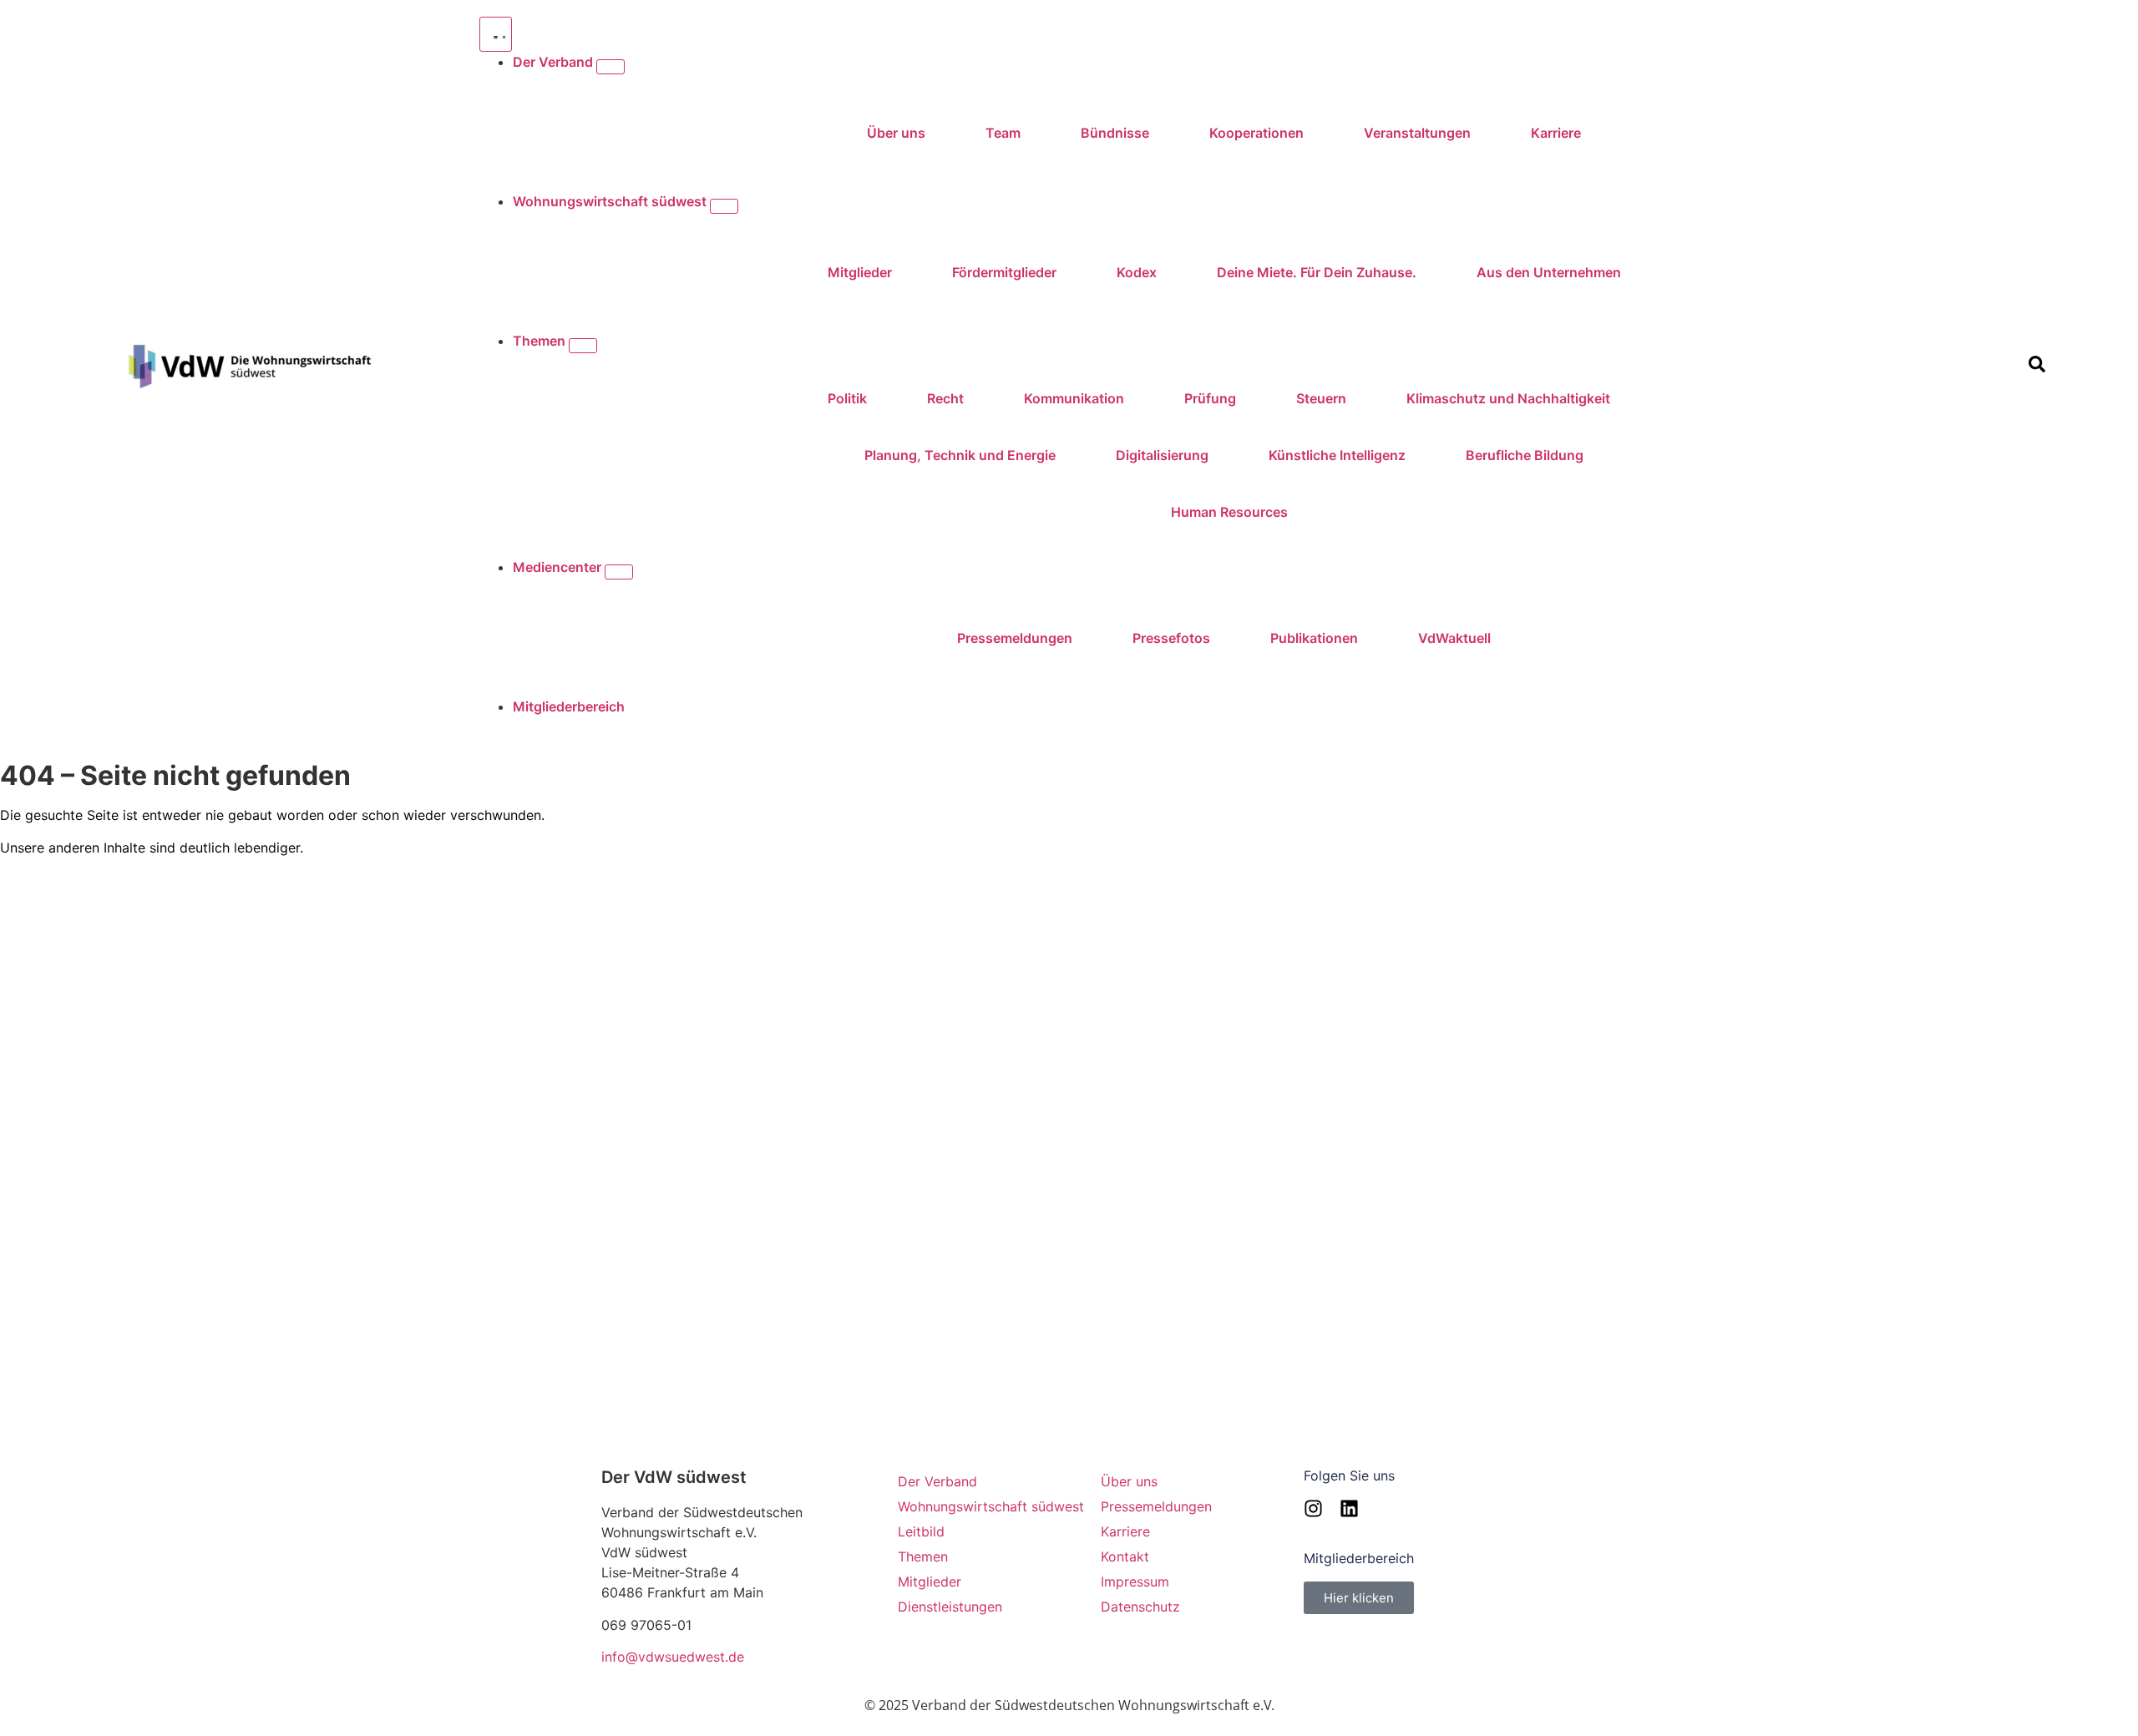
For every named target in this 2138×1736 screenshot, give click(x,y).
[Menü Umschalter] (496, 34)
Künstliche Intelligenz (1337, 455)
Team (1003, 133)
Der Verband (937, 1481)
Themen (923, 1556)
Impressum (1135, 1582)
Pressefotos (1171, 638)
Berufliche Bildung (1525, 455)
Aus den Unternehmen (1549, 272)
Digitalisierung (1162, 455)
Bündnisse (1115, 133)
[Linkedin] (1349, 1508)
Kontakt (1125, 1556)
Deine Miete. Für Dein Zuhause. (1317, 272)
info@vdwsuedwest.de (673, 1657)
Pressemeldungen (1015, 638)
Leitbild (921, 1531)
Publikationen (1314, 638)
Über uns (896, 133)
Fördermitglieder (1004, 272)
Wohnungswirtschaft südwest (991, 1506)
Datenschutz (1140, 1607)
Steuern (1321, 398)
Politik (847, 398)
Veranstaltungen (1417, 133)
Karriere (1556, 133)
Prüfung (1210, 398)
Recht (945, 398)
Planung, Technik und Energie (960, 455)
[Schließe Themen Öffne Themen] (583, 346)
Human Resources (1229, 512)
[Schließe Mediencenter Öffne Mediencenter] (619, 572)
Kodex (1137, 272)
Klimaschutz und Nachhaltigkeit (1508, 398)
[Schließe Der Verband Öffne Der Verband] (610, 67)
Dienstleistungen (950, 1607)
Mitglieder (860, 272)
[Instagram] (1313, 1508)
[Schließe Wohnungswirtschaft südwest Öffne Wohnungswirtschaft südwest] (724, 206)
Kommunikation (1074, 398)
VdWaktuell (1454, 638)
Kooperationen (1256, 133)
